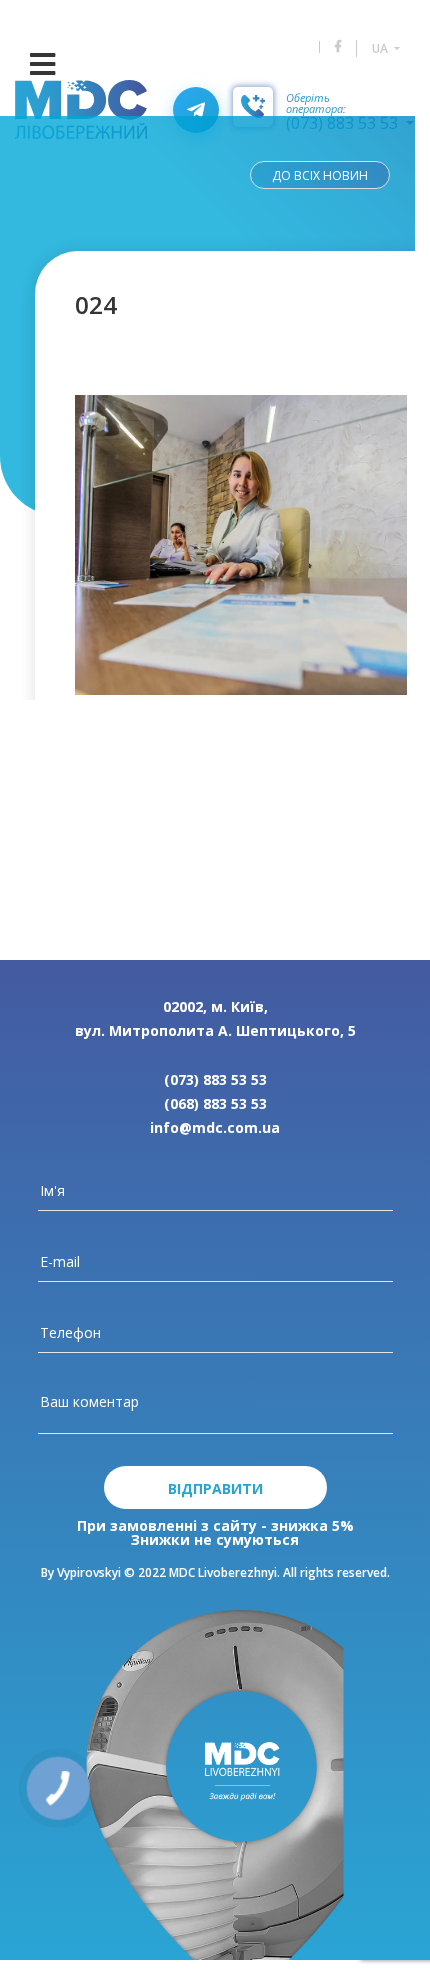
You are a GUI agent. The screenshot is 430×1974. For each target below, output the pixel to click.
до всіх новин (320, 175)
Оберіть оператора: (316, 104)
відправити (215, 1488)
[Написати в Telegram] (196, 110)
